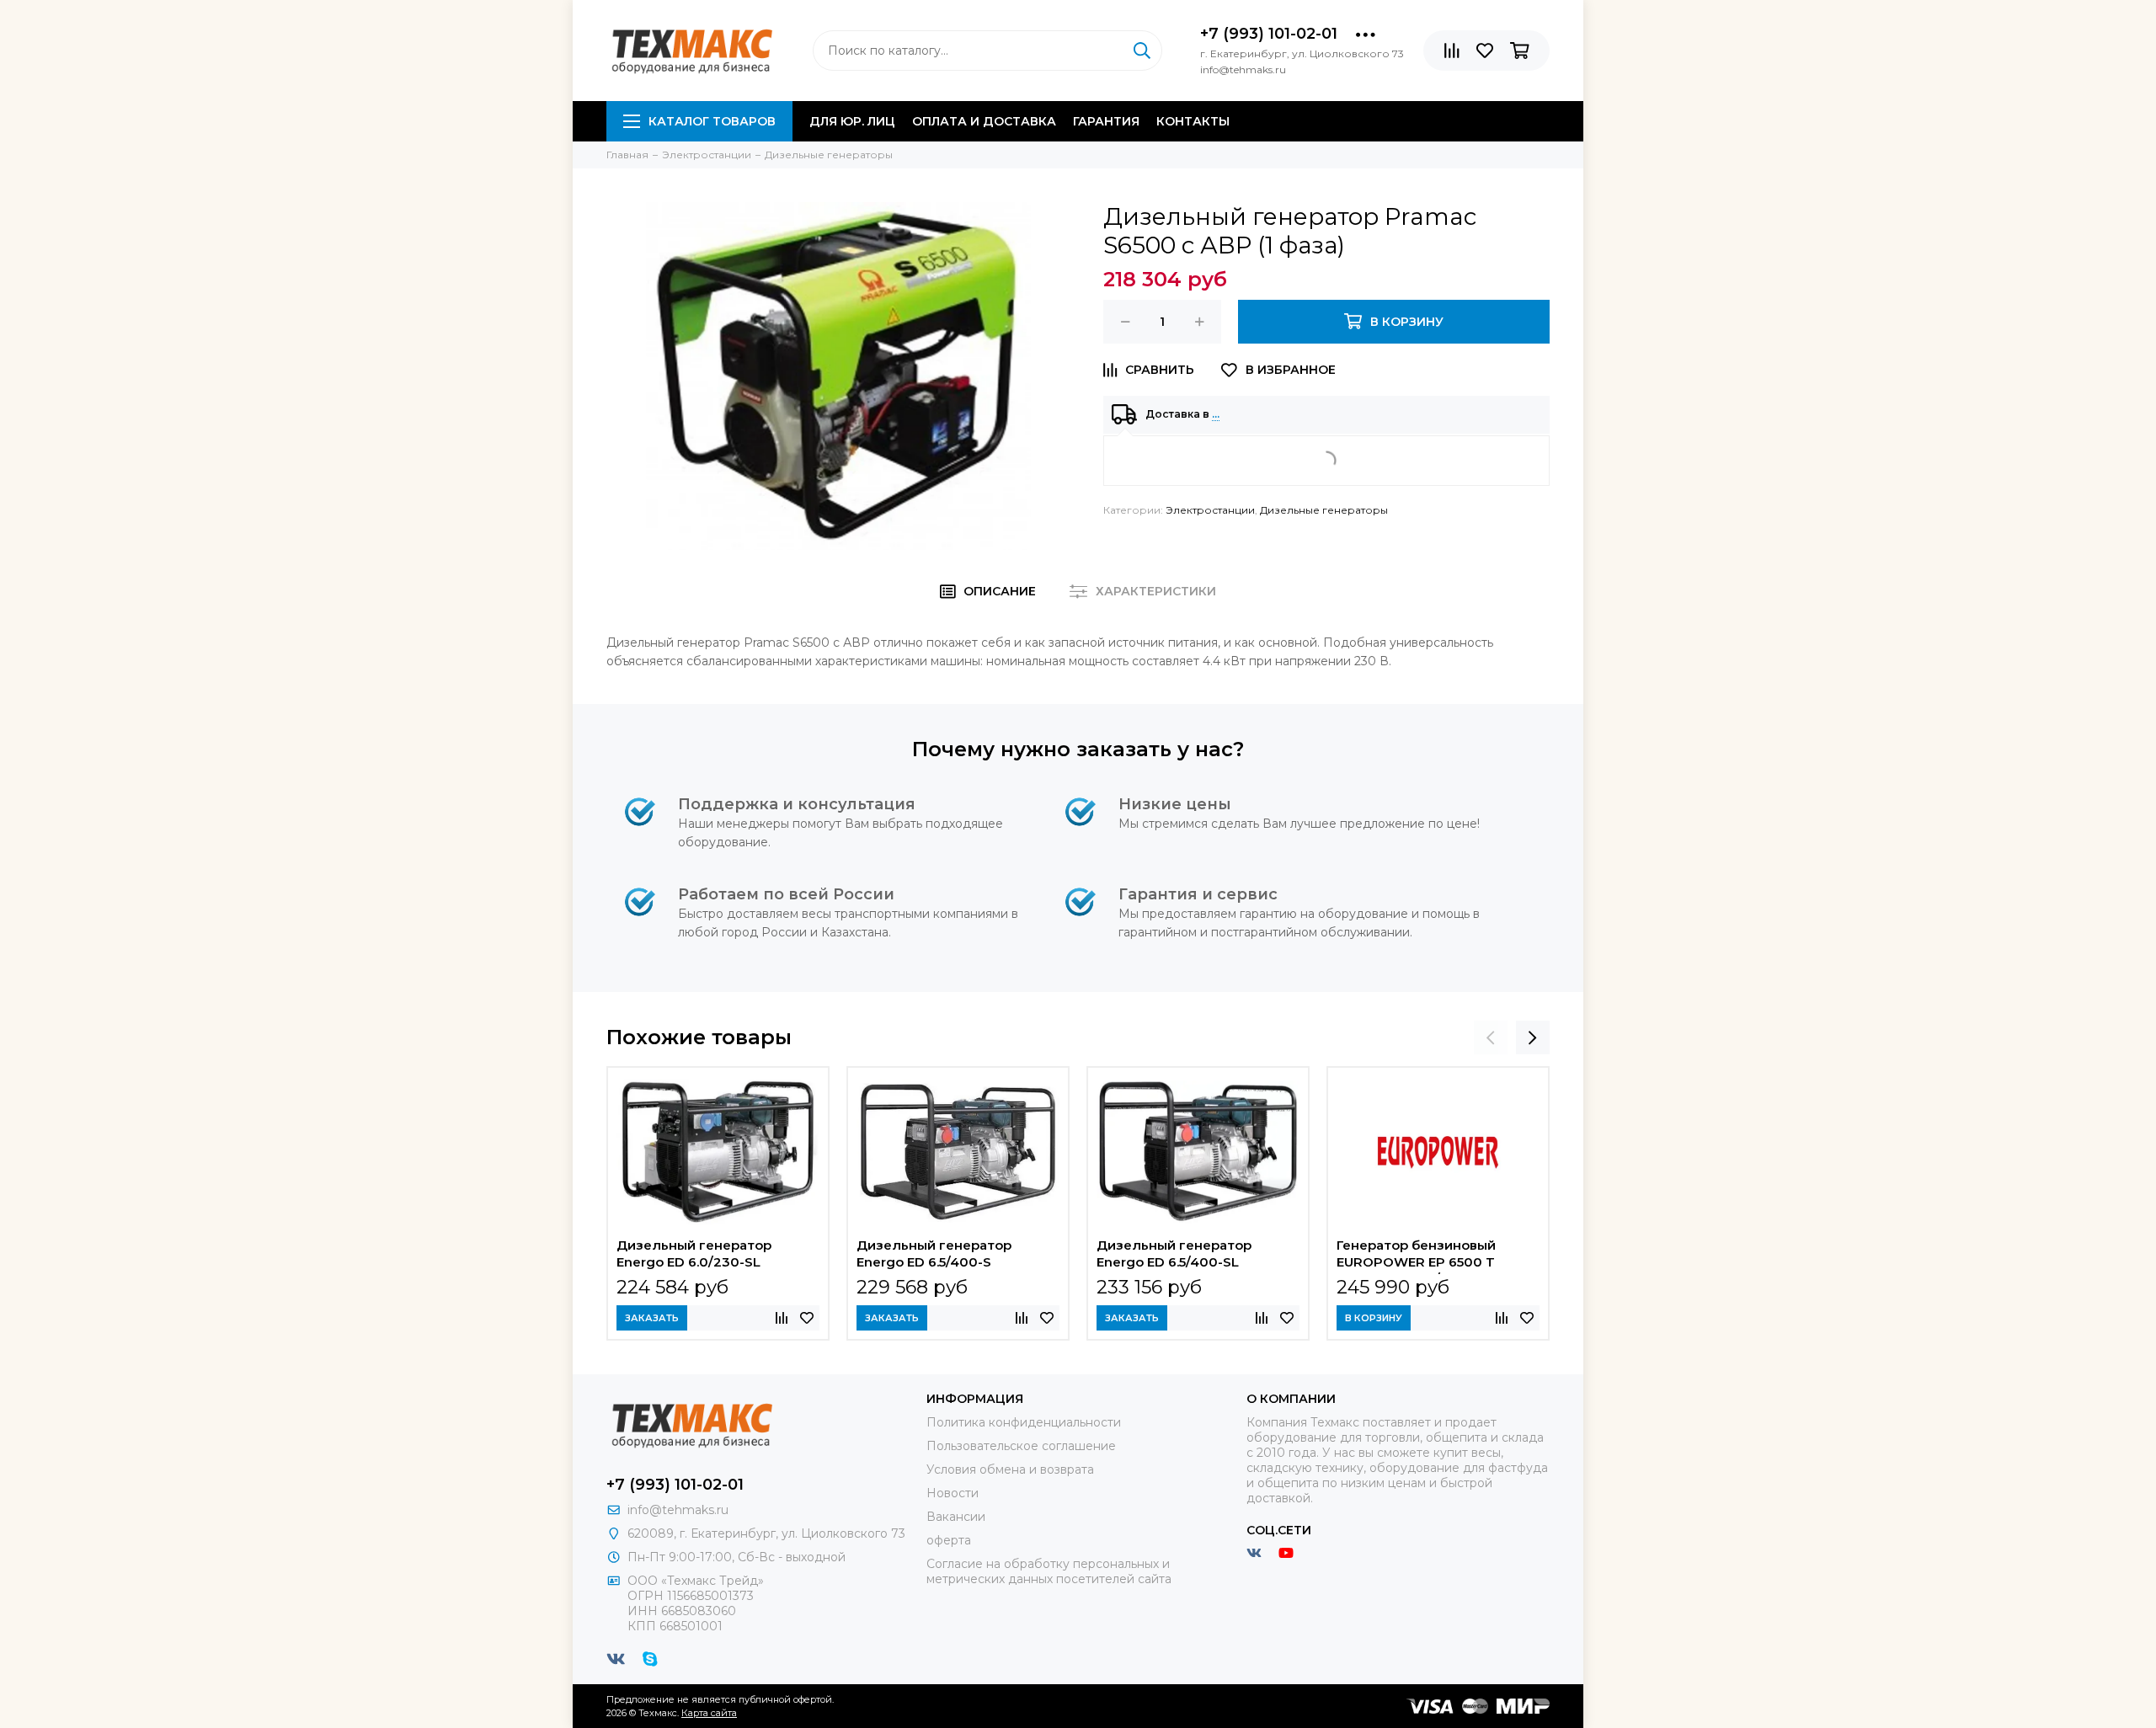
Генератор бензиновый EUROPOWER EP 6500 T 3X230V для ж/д (1416, 1256)
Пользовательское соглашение (1021, 1446)
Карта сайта (709, 1713)
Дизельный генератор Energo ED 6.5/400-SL (1174, 1253)
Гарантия (1106, 121)
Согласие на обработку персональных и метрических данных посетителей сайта (1049, 1571)
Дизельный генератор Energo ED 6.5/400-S (934, 1253)
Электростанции (1210, 510)
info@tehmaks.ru (678, 1510)
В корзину (1374, 1318)
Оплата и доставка (984, 121)
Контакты (1193, 121)
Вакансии (956, 1517)
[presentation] (1491, 1037)
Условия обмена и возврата (1010, 1469)
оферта (949, 1540)
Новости (953, 1493)
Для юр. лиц (852, 121)
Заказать (652, 1318)
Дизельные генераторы (1324, 510)
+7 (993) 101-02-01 (1269, 34)
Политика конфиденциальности (1024, 1422)
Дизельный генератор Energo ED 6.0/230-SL (694, 1253)
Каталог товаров (712, 121)
